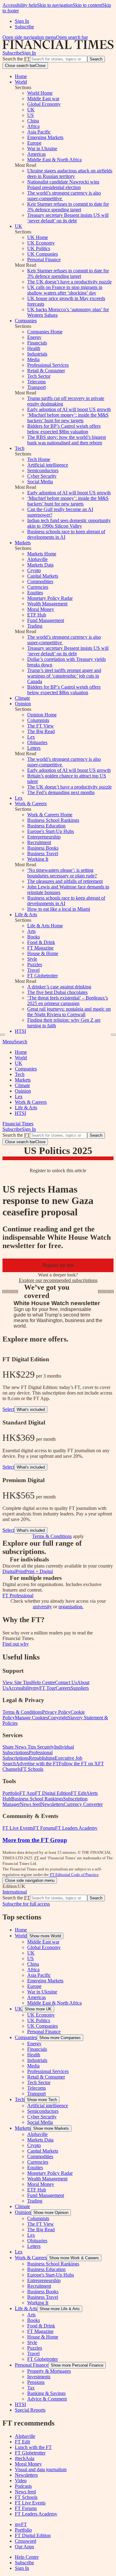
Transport (37, 387)
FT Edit (22, 2442)
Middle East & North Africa (54, 160)
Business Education (46, 826)
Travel (33, 970)
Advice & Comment (47, 2399)
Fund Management (46, 620)
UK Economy (41, 243)
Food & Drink (41, 942)
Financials (37, 343)
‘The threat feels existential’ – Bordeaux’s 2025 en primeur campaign (68, 1001)
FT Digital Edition (33, 2535)
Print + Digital (39, 1571)
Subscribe (24, 27)
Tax (31, 2388)
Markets (23, 543)
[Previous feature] (2, 1035)
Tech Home (39, 459)
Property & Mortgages (49, 2371)
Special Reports (30, 2410)
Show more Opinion (51, 2213)
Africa (33, 126)
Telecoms (37, 382)
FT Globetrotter (43, 976)
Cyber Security (42, 476)
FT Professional (18, 1595)
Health (34, 348)
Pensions (36, 2382)
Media (33, 359)
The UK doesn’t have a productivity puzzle (69, 282)
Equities (35, 593)
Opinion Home (42, 715)
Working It (38, 859)
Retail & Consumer (46, 371)
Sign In (22, 21)
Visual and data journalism (41, 2469)
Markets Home (42, 554)
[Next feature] (114, 1035)
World (21, 82)
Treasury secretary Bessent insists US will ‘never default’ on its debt (68, 218)
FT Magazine (40, 948)
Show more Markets (51, 2128)
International (15, 1892)
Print (20, 1571)
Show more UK (38, 2009)
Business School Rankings (53, 820)
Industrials (37, 354)
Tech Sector (39, 376)
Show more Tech (42, 2100)
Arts (31, 931)
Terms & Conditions (52, 1536)
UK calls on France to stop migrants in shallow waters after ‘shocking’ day (65, 290)
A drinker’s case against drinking (59, 987)
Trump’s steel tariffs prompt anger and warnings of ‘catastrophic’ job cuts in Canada (64, 676)
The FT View (41, 726)
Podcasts (23, 2486)
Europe (34, 143)
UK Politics (39, 248)
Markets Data (40, 565)
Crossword (26, 2541)
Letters (34, 748)
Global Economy (44, 104)
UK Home (38, 237)
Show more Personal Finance (77, 2365)
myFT (21, 2524)
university (42, 1607)
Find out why (16, 1644)
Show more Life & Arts (60, 2309)
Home (21, 76)
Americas (37, 154)
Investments (39, 2377)
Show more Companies (60, 2038)
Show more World (45, 1936)
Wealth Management (47, 604)
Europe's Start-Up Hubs (51, 831)
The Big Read (41, 731)
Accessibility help (20, 5)
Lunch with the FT (33, 2447)
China (33, 121)
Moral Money (41, 609)
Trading (35, 626)
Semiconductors (43, 470)
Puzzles (35, 964)
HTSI (20, 1031)
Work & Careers (31, 804)
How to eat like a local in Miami (59, 909)
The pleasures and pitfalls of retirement (65, 881)
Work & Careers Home (50, 815)
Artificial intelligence (48, 465)
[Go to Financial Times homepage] (58, 47)
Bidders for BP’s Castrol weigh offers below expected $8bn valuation (64, 429)
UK (31, 110)
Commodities (40, 581)
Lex (31, 737)
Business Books (43, 848)
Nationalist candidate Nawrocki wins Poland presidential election (63, 185)
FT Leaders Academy (36, 2514)
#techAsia (25, 2458)
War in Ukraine (42, 148)
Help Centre (27, 2557)
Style (32, 959)
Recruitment (39, 842)
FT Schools (26, 2497)
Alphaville (37, 559)
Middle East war (43, 99)
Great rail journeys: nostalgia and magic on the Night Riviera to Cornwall (69, 1012)
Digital (9, 1571)
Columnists (38, 720)
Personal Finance (44, 260)
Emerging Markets (45, 137)
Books (34, 937)
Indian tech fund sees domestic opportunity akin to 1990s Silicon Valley (69, 523)
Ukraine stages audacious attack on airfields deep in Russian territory (70, 173)
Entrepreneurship (44, 837)
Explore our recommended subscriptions (58, 1280)
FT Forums (26, 2508)
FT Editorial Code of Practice (74, 1875)
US (30, 115)
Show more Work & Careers (74, 2258)
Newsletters (26, 2475)
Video (21, 2481)
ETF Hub (37, 615)
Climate (22, 698)
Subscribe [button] (12, 53)
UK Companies (43, 254)
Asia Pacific (39, 132)
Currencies (38, 587)
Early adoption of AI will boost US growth (69, 409)
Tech (20, 448)
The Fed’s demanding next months (61, 792)
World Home (40, 93)
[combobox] (59, 59)
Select (8, 1409)
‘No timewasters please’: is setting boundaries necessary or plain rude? (62, 873)
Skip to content (87, 5)
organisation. (71, 1607)
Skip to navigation (55, 5)
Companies (26, 321)
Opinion (23, 704)
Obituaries (37, 742)
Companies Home (45, 332)
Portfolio (23, 2530)
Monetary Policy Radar (50, 598)
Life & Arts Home (45, 926)
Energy (34, 337)
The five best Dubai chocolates (57, 992)
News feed (25, 2492)
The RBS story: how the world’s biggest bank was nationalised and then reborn (67, 440)
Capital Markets (43, 576)
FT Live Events (30, 2503)
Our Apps (24, 2547)
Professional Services (48, 365)
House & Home (43, 953)
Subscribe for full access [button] (26, 1904)
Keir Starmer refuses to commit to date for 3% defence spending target (68, 207)
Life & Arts (26, 915)
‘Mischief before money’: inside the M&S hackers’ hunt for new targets (68, 418)
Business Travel (43, 853)
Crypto (34, 570)
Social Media (40, 482)
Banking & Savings (46, 2393)
